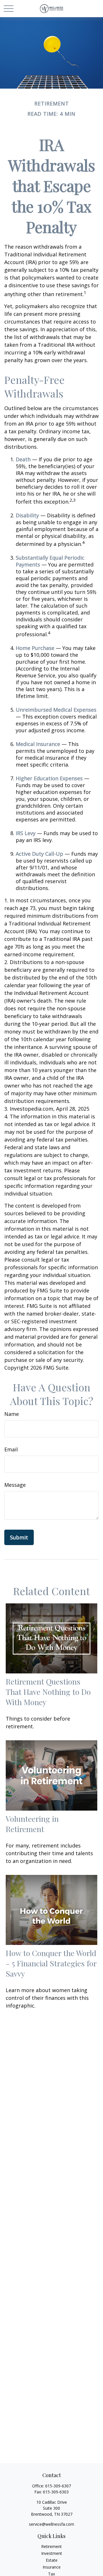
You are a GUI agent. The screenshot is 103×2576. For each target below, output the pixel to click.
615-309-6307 (58, 2486)
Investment (52, 2553)
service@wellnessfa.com (51, 2524)
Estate (52, 2560)
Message (15, 1485)
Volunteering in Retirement (32, 1824)
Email (11, 1449)
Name (12, 1414)
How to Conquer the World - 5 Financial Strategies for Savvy (51, 1963)
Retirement (51, 2546)
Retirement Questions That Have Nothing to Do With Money (48, 1692)
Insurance (52, 2567)
